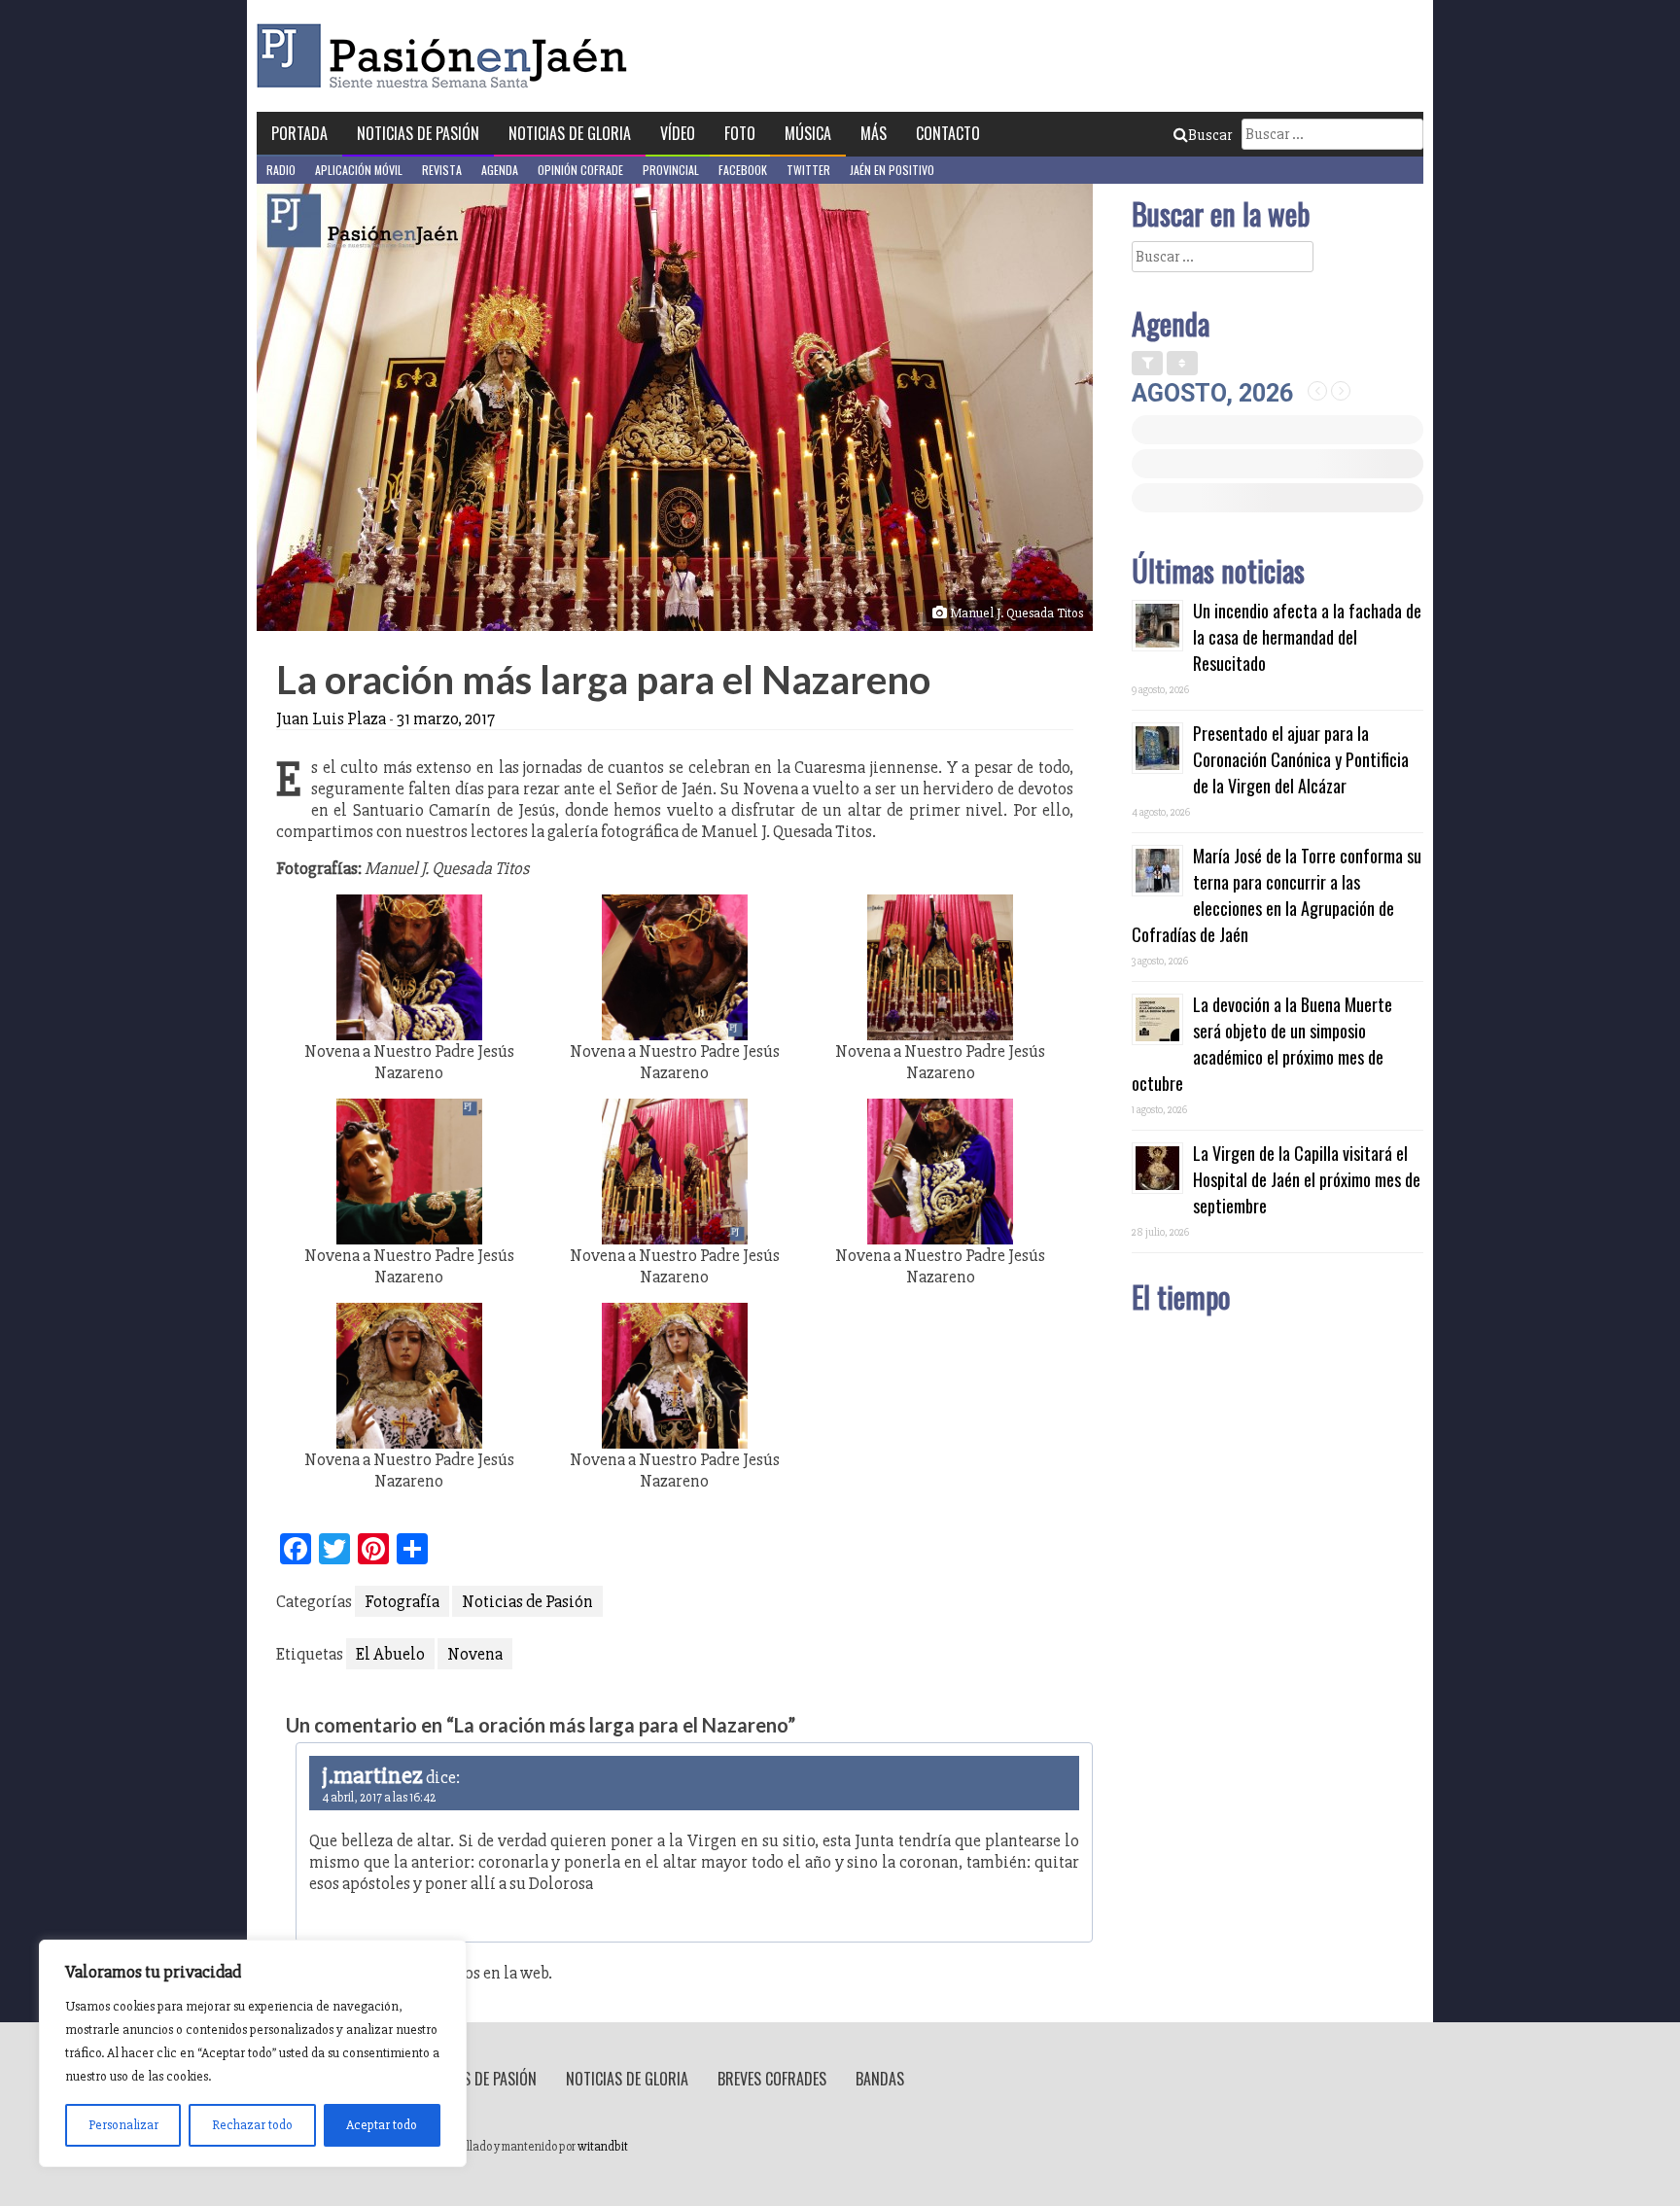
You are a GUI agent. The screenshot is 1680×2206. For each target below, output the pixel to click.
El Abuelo (390, 1654)
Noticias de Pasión (418, 133)
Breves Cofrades (772, 2079)
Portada (299, 133)
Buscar (1210, 135)
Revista (442, 170)
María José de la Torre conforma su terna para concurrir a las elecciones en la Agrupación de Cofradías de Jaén (1277, 895)
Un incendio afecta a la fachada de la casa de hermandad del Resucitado (1307, 637)
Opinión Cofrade (580, 170)
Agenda (500, 170)
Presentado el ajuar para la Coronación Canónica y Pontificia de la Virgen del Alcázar (1301, 759)
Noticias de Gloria (570, 133)
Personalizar (123, 2125)
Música (808, 133)
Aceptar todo (382, 2125)
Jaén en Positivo (892, 170)
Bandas (880, 2079)
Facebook (743, 170)
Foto (740, 133)
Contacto (948, 133)
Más (874, 133)
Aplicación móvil (359, 170)
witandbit (603, 2147)
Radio (281, 170)
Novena (475, 1654)
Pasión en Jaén (447, 56)
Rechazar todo (252, 2125)
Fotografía (402, 1601)
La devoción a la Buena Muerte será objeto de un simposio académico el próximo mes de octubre (1262, 1044)
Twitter (808, 170)
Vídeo (678, 133)
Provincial (671, 170)
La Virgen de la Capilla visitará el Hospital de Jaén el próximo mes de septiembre (1307, 1179)
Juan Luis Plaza (331, 718)
